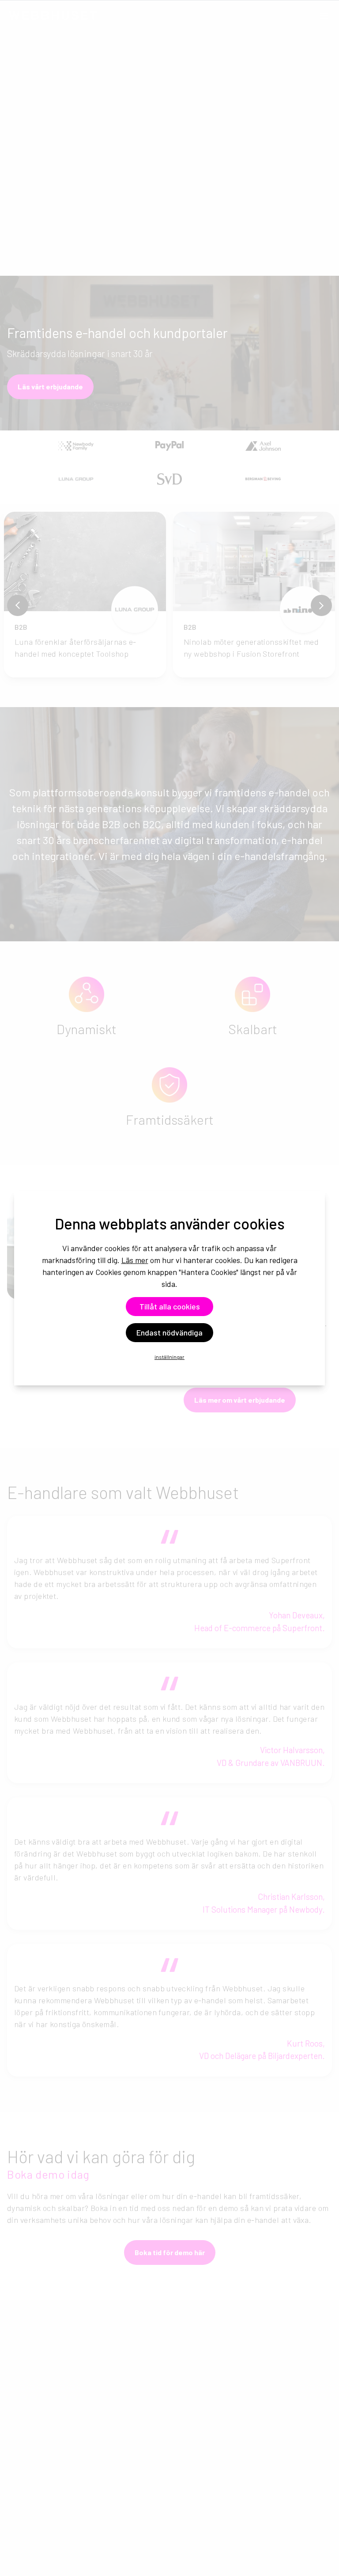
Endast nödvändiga (169, 1332)
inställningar (169, 1357)
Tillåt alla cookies (170, 1306)
